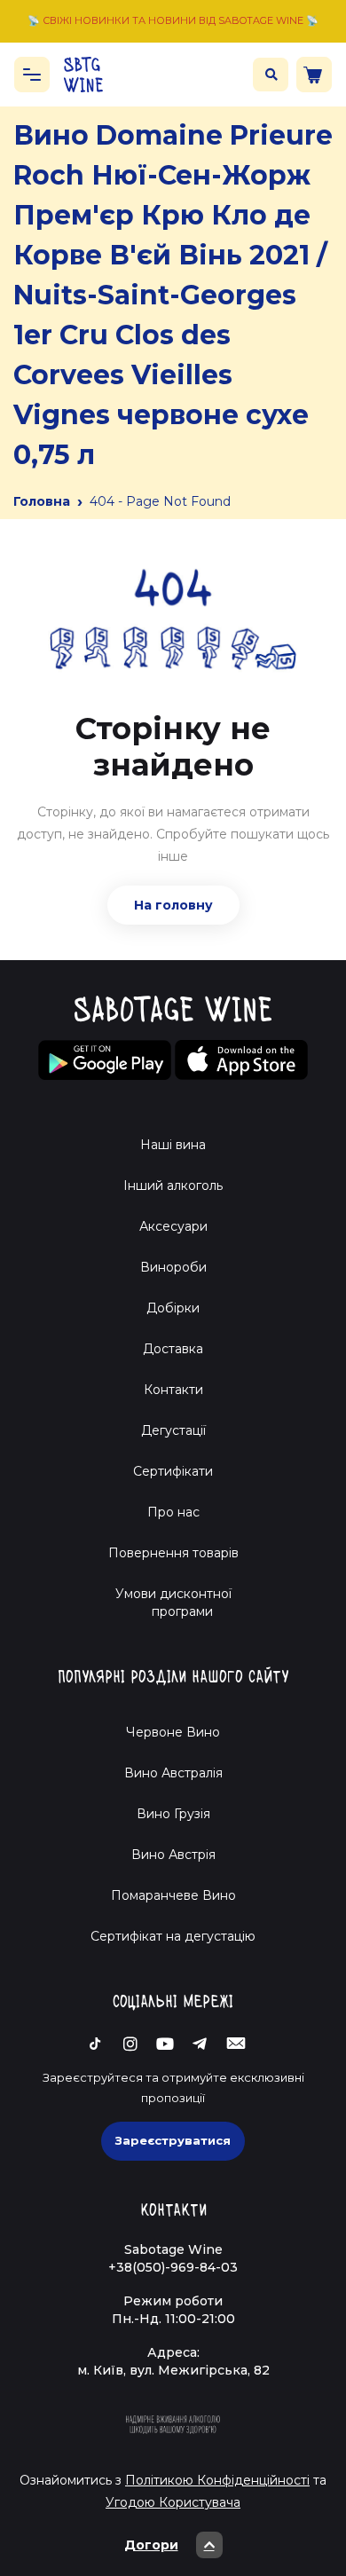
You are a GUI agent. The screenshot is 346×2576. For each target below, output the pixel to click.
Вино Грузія (173, 1814)
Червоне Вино (173, 1732)
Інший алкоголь (173, 1186)
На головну (173, 905)
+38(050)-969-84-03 (173, 2267)
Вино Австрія (173, 1855)
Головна (42, 501)
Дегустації (173, 1430)
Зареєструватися (173, 2140)
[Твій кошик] (314, 75)
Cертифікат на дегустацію (173, 1936)
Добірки (173, 1308)
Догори (151, 2545)
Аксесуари (173, 1226)
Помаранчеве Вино (173, 1895)
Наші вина (173, 1145)
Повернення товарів (173, 1553)
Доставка (173, 1349)
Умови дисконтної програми (173, 1603)
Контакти (173, 1390)
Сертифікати (173, 1471)
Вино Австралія (173, 1773)
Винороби (173, 1267)
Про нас (173, 1512)
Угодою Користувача (173, 2502)
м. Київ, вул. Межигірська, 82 (173, 2370)
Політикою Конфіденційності (217, 2480)
